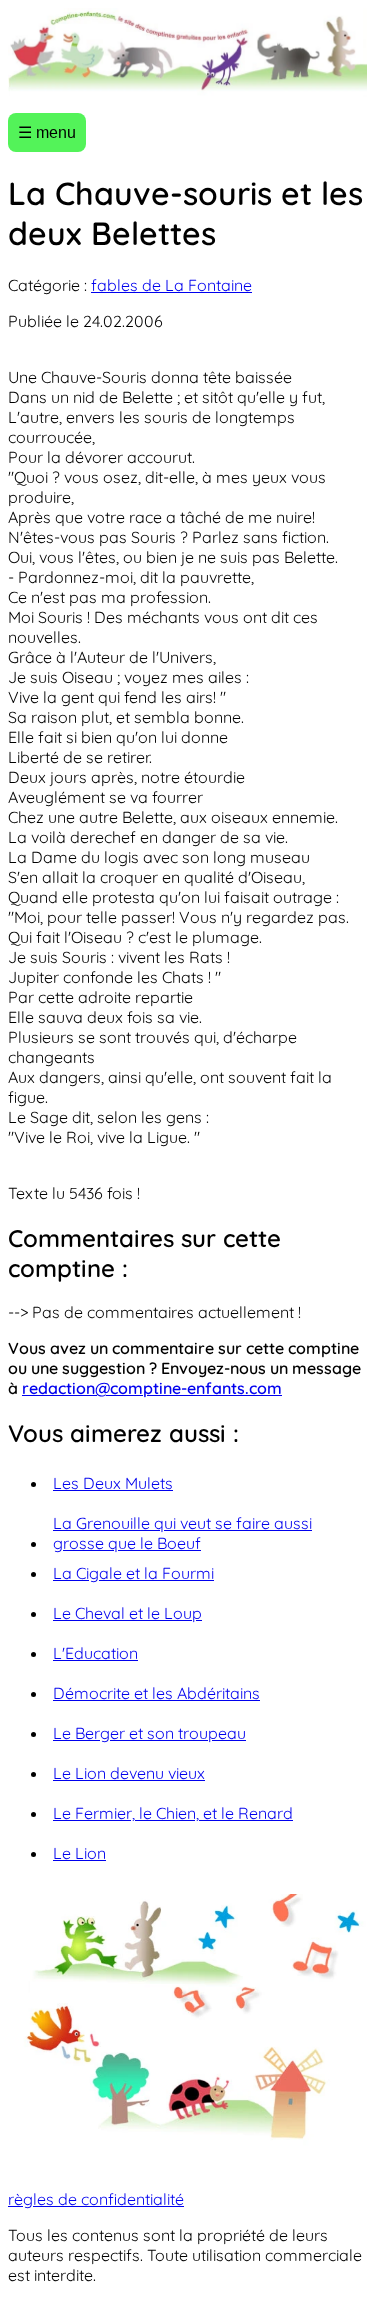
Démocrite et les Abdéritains (156, 1693)
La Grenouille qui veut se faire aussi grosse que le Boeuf (182, 1533)
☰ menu (47, 132)
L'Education (95, 1653)
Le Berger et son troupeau (149, 1733)
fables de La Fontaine (171, 285)
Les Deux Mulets (113, 1483)
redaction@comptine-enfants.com (152, 1388)
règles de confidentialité (96, 2199)
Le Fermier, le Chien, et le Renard (173, 1813)
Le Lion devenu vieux (129, 1773)
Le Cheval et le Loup (127, 1613)
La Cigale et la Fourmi (133, 1573)
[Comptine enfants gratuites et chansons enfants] (187, 52)
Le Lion (79, 1853)
